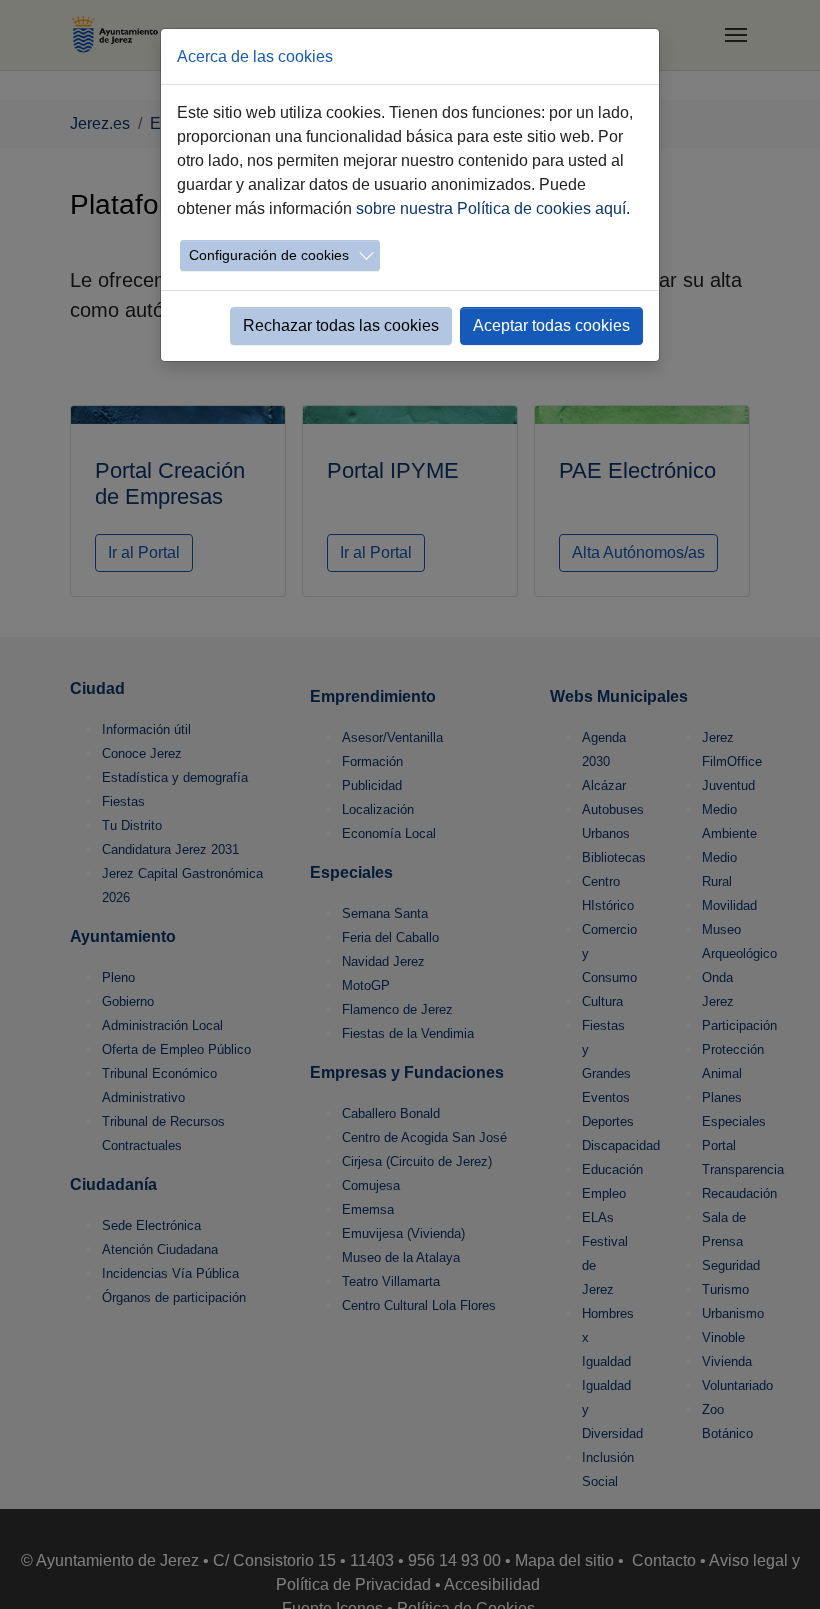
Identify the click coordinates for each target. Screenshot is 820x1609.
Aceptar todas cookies (551, 325)
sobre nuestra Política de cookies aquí (491, 208)
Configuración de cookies (269, 255)
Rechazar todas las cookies (341, 325)
